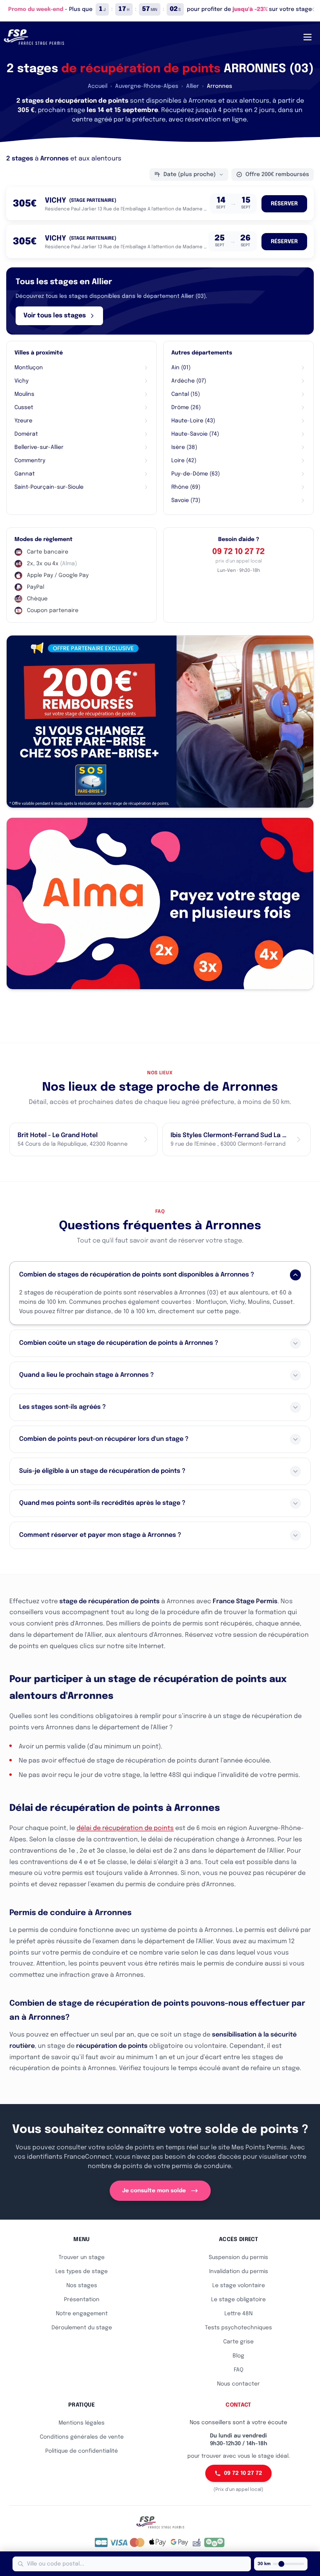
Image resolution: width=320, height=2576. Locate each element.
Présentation (82, 2300)
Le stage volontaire (239, 2286)
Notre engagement (82, 2314)
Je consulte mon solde (154, 2191)
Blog (238, 2356)
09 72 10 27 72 (238, 552)
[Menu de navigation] (308, 37)
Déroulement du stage (82, 2328)
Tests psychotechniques (238, 2328)
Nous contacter (238, 2384)
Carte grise (238, 2342)
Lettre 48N (238, 2314)
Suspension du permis (238, 2257)
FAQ (239, 2370)
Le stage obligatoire (238, 2300)
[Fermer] (312, 9)
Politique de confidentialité (82, 2451)
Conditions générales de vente (82, 2437)
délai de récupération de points (125, 1828)
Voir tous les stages (55, 316)
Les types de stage (82, 2272)
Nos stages (82, 2286)
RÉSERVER (284, 204)
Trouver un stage (82, 2257)
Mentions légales (82, 2423)
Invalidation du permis (239, 2272)
